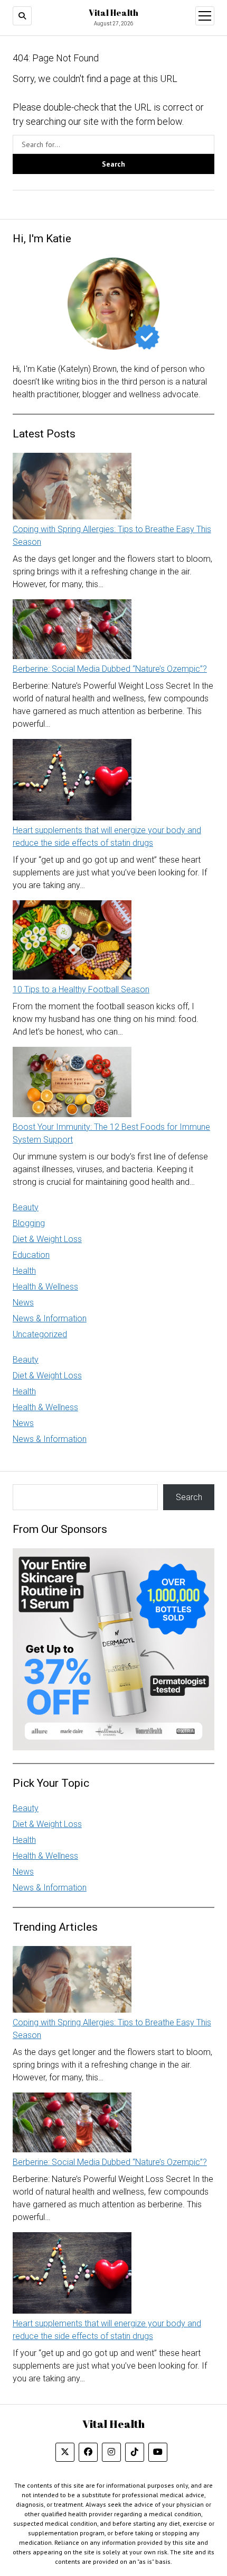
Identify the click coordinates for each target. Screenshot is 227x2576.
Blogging (29, 1223)
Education (31, 1255)
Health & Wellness (45, 1287)
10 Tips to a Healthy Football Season (81, 989)
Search (189, 1497)
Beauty (26, 1207)
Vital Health (113, 13)
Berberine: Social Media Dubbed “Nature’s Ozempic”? (110, 669)
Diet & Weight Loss (47, 1239)
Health (24, 1271)
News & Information (50, 1318)
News (23, 1303)
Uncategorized (40, 1334)
